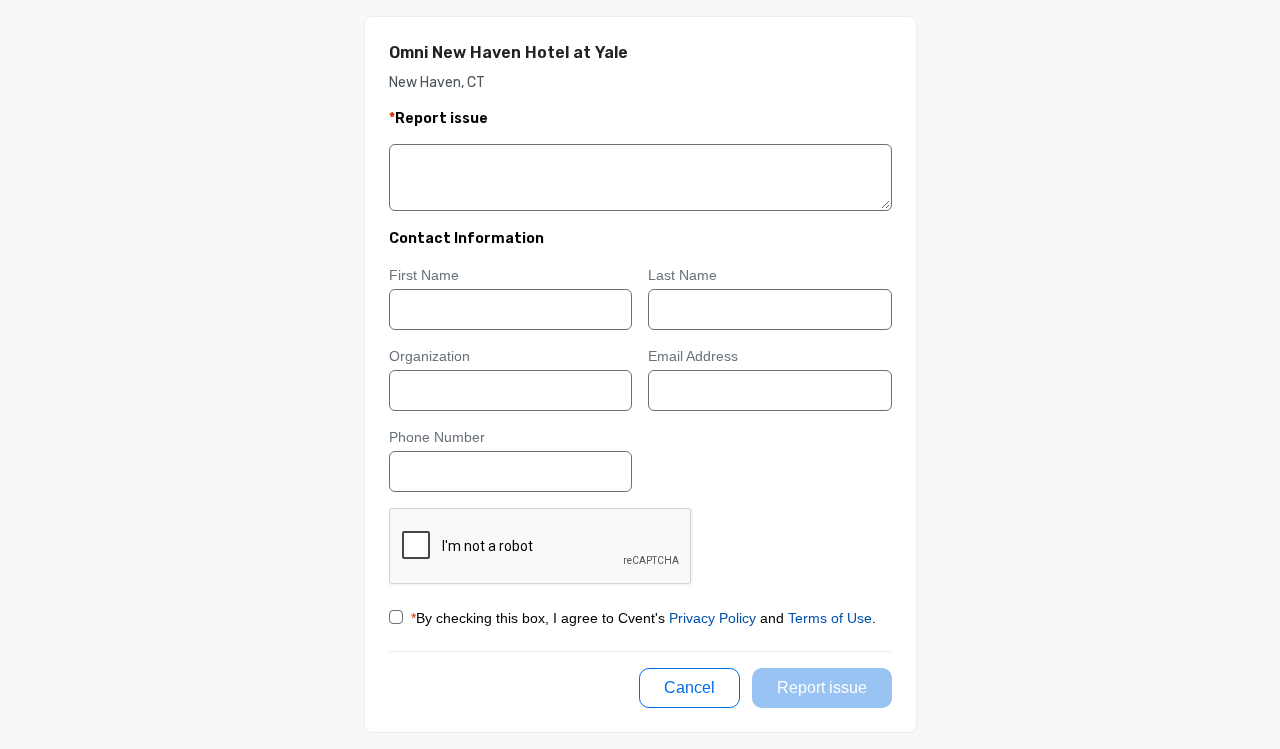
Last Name (682, 275)
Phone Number (437, 437)
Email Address (693, 356)
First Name (424, 275)
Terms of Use (830, 618)
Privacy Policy (712, 618)
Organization (429, 356)
